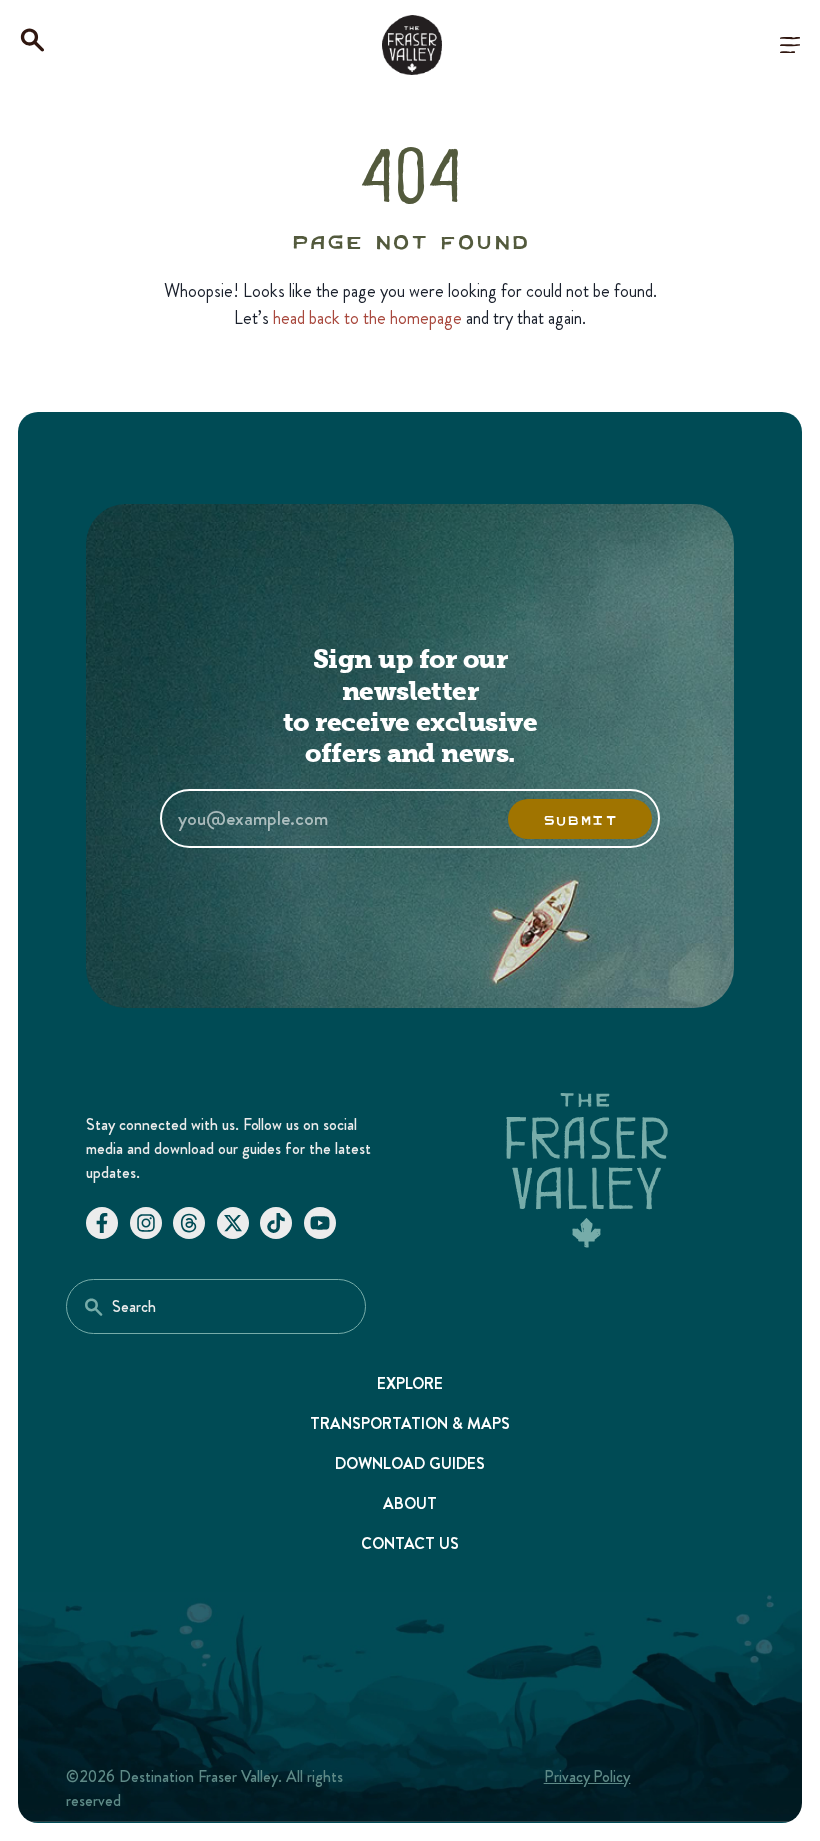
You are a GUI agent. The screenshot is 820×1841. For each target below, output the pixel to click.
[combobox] (216, 1306)
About (410, 1503)
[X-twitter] (233, 1223)
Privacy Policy (587, 1776)
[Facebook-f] (102, 1223)
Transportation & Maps (410, 1423)
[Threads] (189, 1223)
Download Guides (410, 1463)
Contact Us (410, 1543)
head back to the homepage (367, 318)
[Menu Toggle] (790, 45)
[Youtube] (320, 1223)
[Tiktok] (276, 1223)
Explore (410, 1383)
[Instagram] (146, 1223)
